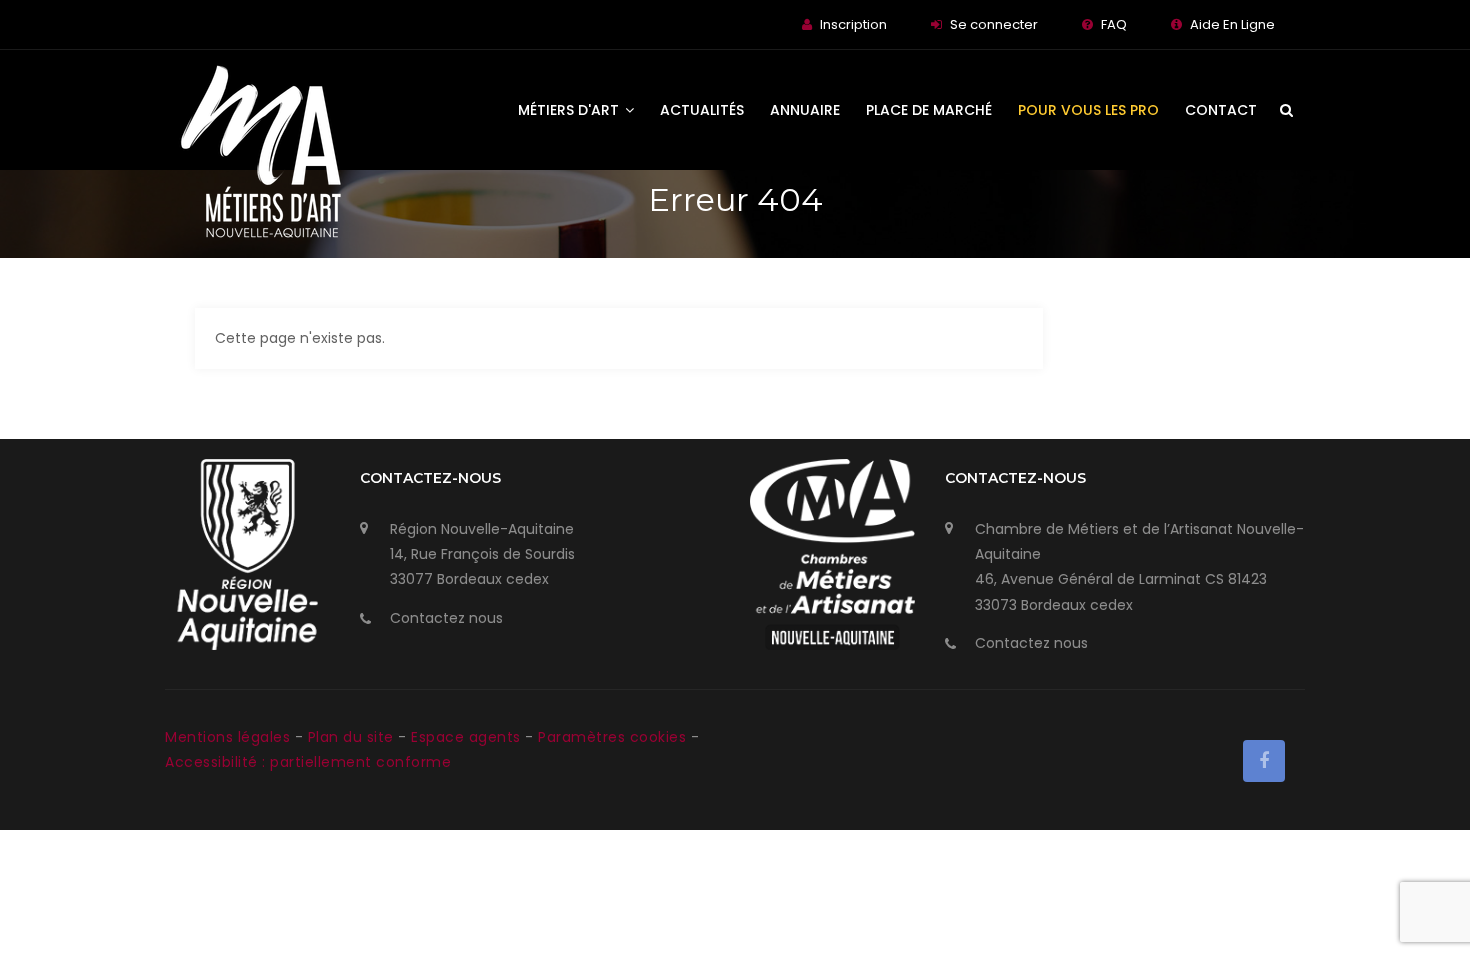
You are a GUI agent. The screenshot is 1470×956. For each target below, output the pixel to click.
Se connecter (994, 24)
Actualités (702, 110)
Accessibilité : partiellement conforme (308, 762)
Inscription (853, 24)
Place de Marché (929, 110)
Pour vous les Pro (1088, 110)
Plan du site (353, 737)
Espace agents (468, 737)
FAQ (1114, 24)
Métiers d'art (570, 110)
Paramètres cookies (612, 737)
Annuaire (805, 110)
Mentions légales (230, 737)
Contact (1221, 110)
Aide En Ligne (1232, 24)
